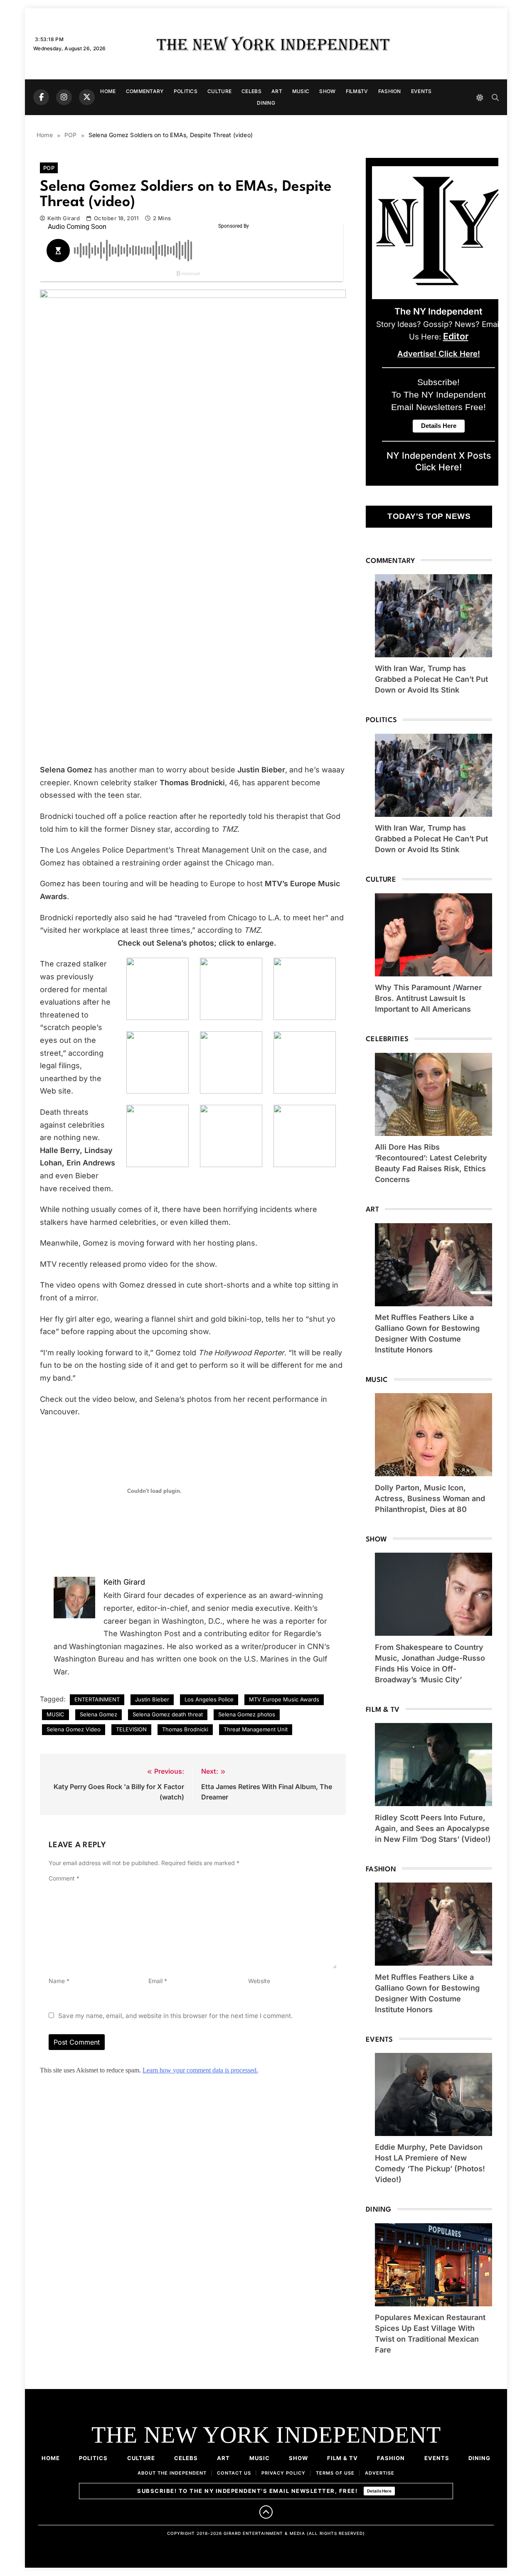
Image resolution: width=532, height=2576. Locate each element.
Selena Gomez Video (74, 1729)
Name (59, 1981)
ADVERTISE (380, 2473)
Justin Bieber (152, 1699)
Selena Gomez (99, 1714)
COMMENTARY (145, 91)
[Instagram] (64, 97)
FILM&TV (357, 91)
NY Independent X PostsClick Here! (439, 461)
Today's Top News (429, 516)
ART (277, 91)
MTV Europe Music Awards (284, 1699)
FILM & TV (342, 2458)
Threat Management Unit (256, 1729)
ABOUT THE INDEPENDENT (172, 2473)
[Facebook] (41, 97)
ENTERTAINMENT (97, 1699)
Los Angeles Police (209, 1699)
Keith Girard (64, 218)
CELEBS (251, 91)
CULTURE (219, 91)
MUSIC (301, 91)
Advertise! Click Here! (439, 354)
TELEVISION (131, 1729)
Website (259, 1981)
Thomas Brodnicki (185, 1729)
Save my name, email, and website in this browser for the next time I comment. (175, 2016)
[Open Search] (495, 97)
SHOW (327, 91)
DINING (266, 103)
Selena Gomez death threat (168, 1714)
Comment (64, 1878)
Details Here (379, 2491)
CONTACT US (234, 2473)
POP (49, 168)
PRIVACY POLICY (283, 2473)
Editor (456, 336)
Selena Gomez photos (247, 1714)
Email (158, 1981)
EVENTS (421, 91)
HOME (108, 91)
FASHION (390, 91)
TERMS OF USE (335, 2473)
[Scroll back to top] (266, 2512)
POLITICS (186, 91)
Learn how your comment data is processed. (200, 2070)
